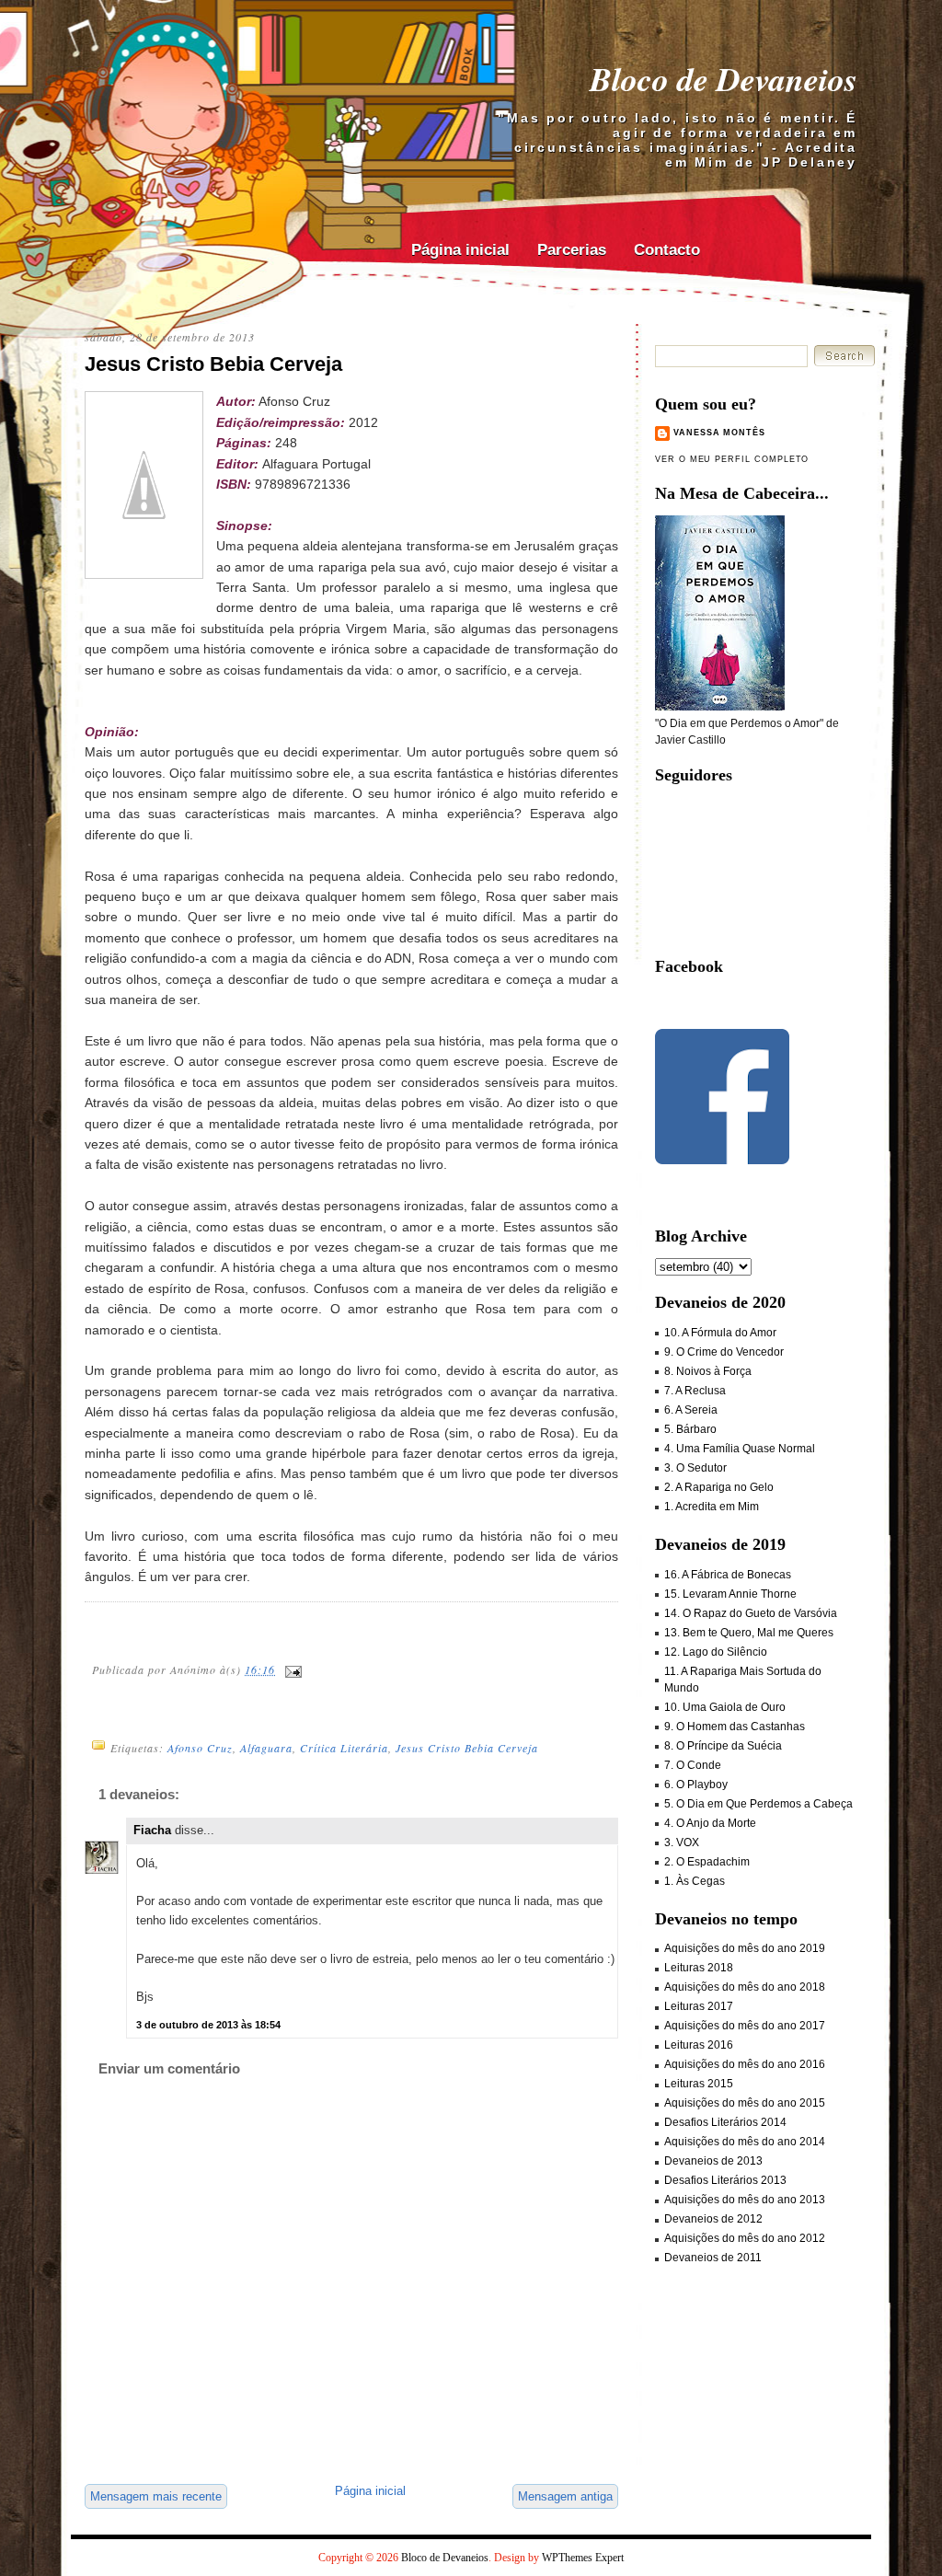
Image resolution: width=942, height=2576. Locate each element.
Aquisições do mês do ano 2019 (745, 1948)
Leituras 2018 (699, 1968)
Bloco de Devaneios (724, 79)
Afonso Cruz (200, 1748)
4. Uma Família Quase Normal (740, 1449)
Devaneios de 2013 (713, 2161)
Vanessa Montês (719, 433)
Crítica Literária (344, 1748)
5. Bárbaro (690, 1429)
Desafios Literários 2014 (725, 2122)
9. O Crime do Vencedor (724, 1352)
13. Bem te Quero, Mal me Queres (749, 1633)
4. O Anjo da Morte (710, 1823)
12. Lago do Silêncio (716, 1652)
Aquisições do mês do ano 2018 (745, 1987)
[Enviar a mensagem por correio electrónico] (293, 1669)
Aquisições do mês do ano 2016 (745, 2064)
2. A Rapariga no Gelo (719, 1487)
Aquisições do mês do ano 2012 (745, 2238)
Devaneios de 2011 (713, 2258)
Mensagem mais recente (156, 2496)
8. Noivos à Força (708, 1371)
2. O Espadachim (707, 1862)
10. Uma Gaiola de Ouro (725, 1707)
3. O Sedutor (695, 1468)
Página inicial (460, 250)
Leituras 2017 (699, 2006)
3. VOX (682, 1842)
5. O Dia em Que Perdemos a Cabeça (758, 1804)
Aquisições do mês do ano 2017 (745, 2026)
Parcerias (572, 250)
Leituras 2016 (699, 2045)
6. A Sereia (691, 1410)
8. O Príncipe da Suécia (723, 1746)
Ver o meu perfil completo (732, 459)
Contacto (667, 250)
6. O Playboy (696, 1785)
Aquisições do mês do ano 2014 (745, 2142)
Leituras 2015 (699, 2084)
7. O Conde (693, 1765)
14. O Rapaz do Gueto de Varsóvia (751, 1613)
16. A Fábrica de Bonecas (728, 1575)
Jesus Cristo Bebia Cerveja (213, 364)
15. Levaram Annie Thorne (730, 1594)
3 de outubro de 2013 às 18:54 (208, 2025)
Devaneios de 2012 (713, 2219)
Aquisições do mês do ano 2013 (745, 2200)
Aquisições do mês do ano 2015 (745, 2103)
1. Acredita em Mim (712, 1507)
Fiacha (152, 1830)
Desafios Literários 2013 (725, 2180)
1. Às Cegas (695, 1881)
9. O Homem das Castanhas (735, 1727)
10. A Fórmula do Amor (720, 1333)
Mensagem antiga (565, 2496)
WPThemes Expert (583, 2558)
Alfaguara (266, 1748)
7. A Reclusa (695, 1391)
